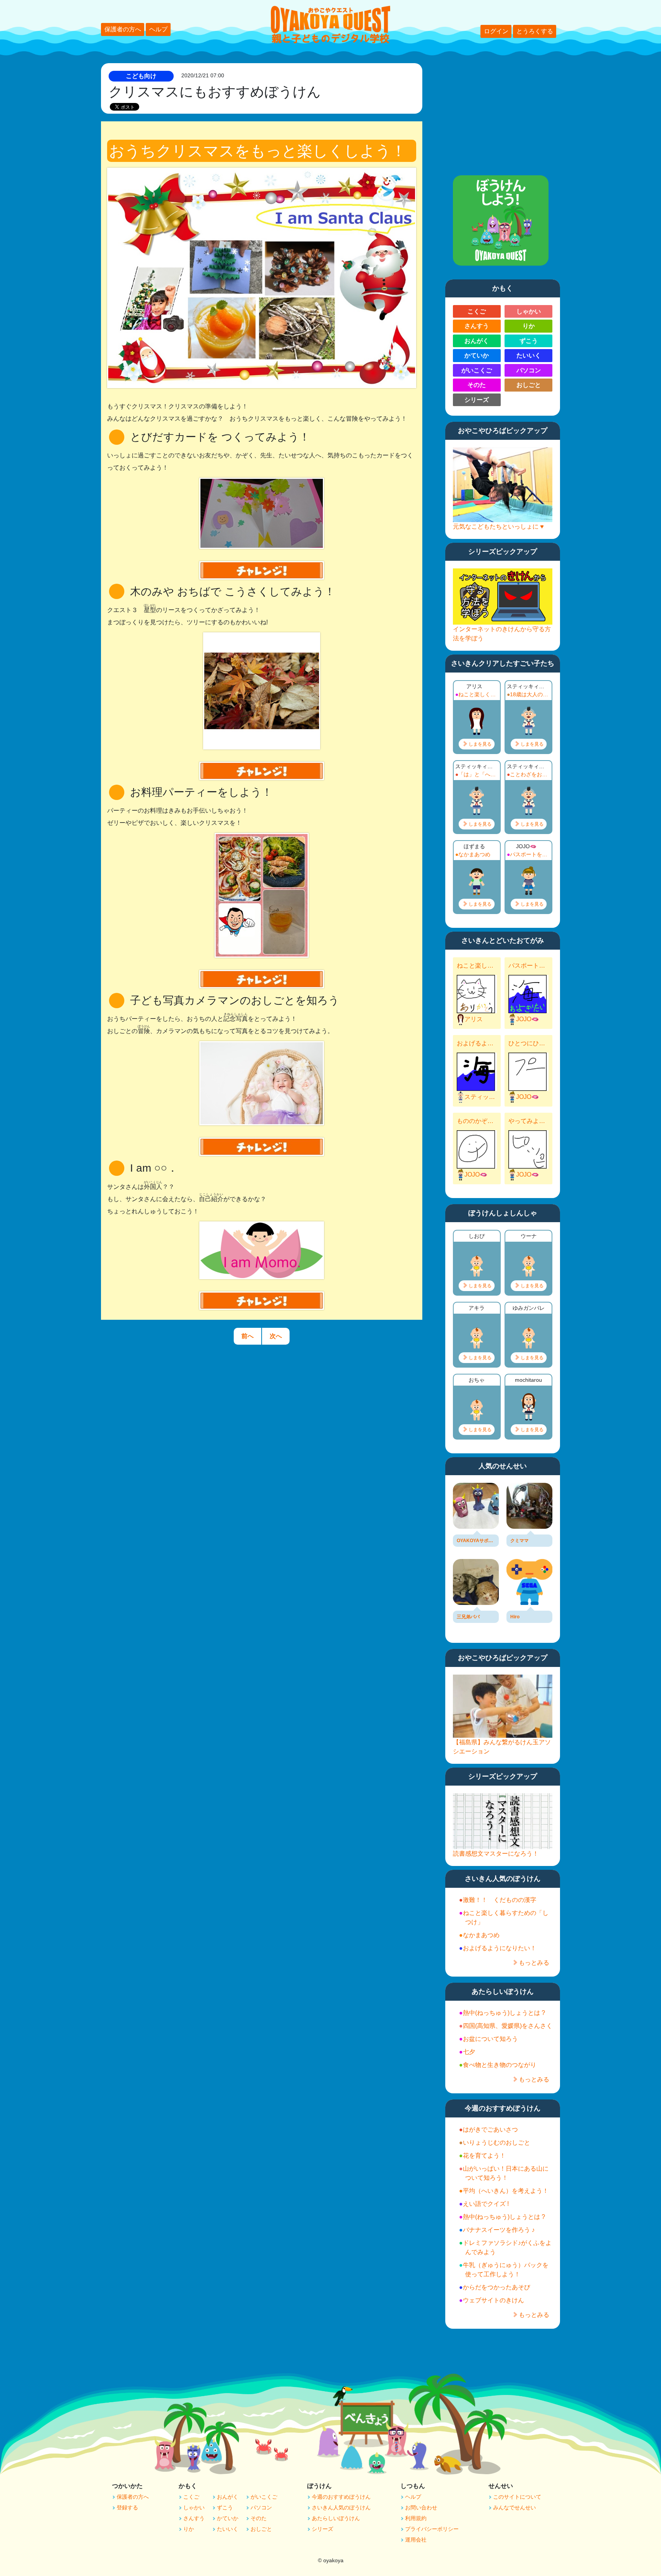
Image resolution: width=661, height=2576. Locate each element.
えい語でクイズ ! (486, 2204)
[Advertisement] (503, 111)
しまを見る (480, 744)
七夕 (469, 2052)
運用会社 (416, 2540)
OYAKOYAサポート (476, 1541)
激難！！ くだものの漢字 (500, 1900)
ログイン (496, 31)
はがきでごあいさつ (490, 2130)
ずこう (529, 341)
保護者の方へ (123, 29)
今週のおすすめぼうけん (341, 2497)
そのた (477, 385)
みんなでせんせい (514, 2507)
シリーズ (477, 400)
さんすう (477, 326)
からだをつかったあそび (497, 2287)
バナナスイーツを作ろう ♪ (499, 2230)
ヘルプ (158, 29)
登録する (127, 2507)
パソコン (529, 370)
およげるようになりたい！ (476, 1043)
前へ (247, 1336)
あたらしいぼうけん (336, 2518)
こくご (477, 311)
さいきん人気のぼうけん (341, 2507)
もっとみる (534, 1963)
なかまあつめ (474, 854)
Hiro (515, 1617)
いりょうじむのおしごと (497, 2143)
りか (529, 326)
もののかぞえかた (476, 1121)
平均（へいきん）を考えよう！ (506, 2191)
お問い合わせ (421, 2507)
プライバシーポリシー (432, 2529)
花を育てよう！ (484, 2156)
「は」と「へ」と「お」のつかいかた (478, 774)
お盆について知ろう (490, 2039)
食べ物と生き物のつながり (500, 2065)
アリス (474, 1019)
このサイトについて (517, 2497)
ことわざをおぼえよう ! (530, 774)
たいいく (529, 355)
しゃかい (529, 311)
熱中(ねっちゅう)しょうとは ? (504, 2013)
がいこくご (477, 370)
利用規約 (416, 2518)
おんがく (477, 341)
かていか (477, 355)
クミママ (519, 1541)
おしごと (529, 385)
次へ (276, 1336)
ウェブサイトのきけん (493, 2300)
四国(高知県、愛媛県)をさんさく (508, 2026)
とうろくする (535, 31)
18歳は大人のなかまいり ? (530, 694)
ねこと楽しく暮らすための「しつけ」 (478, 694)
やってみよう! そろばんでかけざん (527, 1121)
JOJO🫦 (527, 1019)
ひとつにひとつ (527, 1043)
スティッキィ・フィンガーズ (481, 1097)
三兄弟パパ (468, 1617)
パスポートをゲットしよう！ (530, 854)
